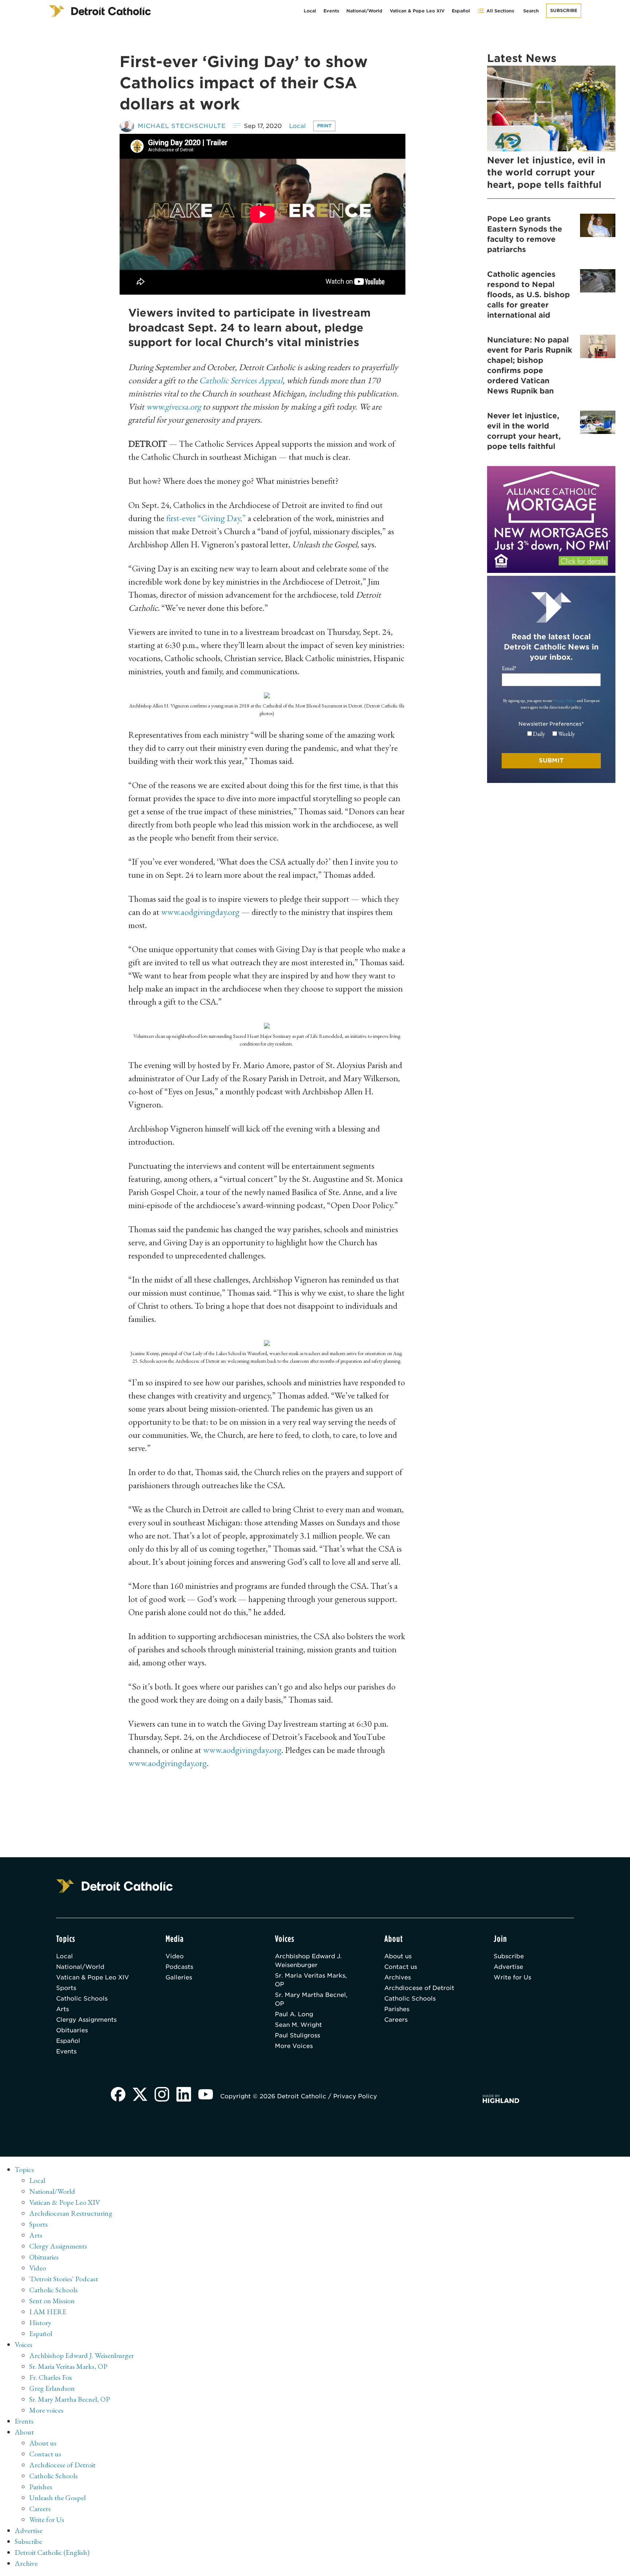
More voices (46, 2410)
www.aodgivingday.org (200, 912)
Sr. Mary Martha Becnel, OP (311, 1999)
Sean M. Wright (298, 2025)
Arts (63, 2009)
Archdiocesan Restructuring (71, 2213)
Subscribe (564, 10)
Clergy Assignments (86, 2020)
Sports (66, 1988)
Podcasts (179, 1967)
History (40, 2323)
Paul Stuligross (297, 2035)
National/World (364, 11)
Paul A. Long (294, 2014)
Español (461, 11)
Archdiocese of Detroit (419, 1988)
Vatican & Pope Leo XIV (417, 11)
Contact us (401, 1967)
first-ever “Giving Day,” (206, 518)
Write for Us (512, 1977)
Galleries (179, 1977)
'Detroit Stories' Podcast (64, 2279)
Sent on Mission (52, 2301)
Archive (26, 2563)
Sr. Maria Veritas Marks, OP (311, 1980)
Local (310, 11)
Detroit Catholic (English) (52, 2552)
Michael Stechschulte (182, 126)
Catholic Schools (82, 1999)
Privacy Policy (565, 701)
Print (324, 126)
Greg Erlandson (52, 2388)
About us (398, 1956)
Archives (398, 1977)
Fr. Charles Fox (51, 2377)
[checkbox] (551, 734)
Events (331, 11)
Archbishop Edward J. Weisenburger (308, 1961)
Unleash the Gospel (57, 2498)
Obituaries (72, 2030)
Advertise (508, 1967)
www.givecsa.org (174, 406)
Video (175, 1956)
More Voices (294, 2046)
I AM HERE (48, 2312)
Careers (396, 2020)
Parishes (397, 2009)
